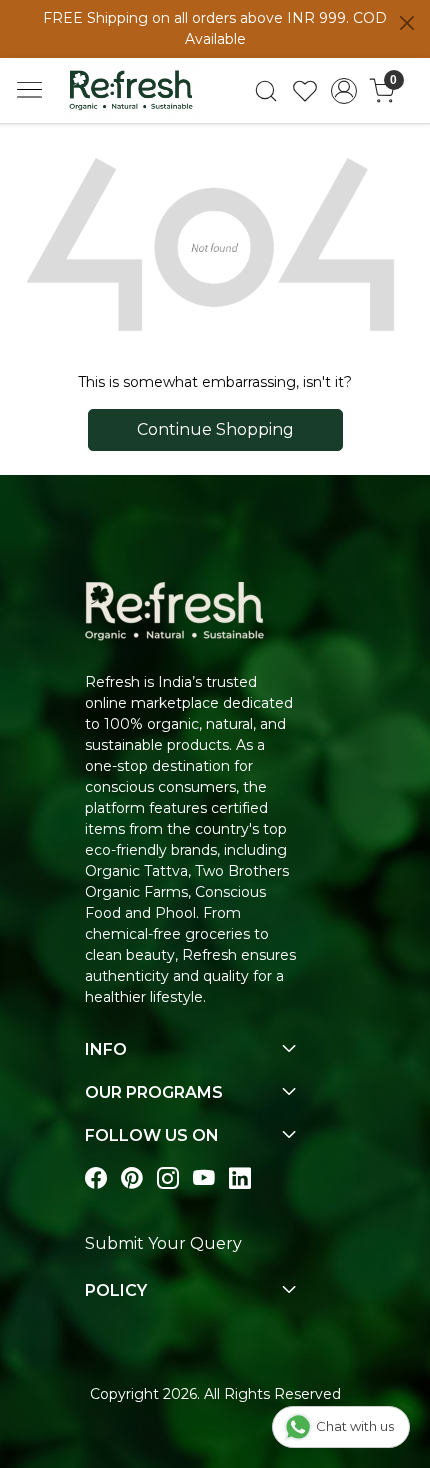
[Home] (130, 90)
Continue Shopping (215, 429)
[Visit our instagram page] (168, 1178)
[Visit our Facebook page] (96, 1178)
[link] (266, 91)
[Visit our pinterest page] (132, 1178)
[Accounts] (343, 91)
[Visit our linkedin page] (240, 1178)
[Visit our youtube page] (204, 1178)
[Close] (407, 23)
